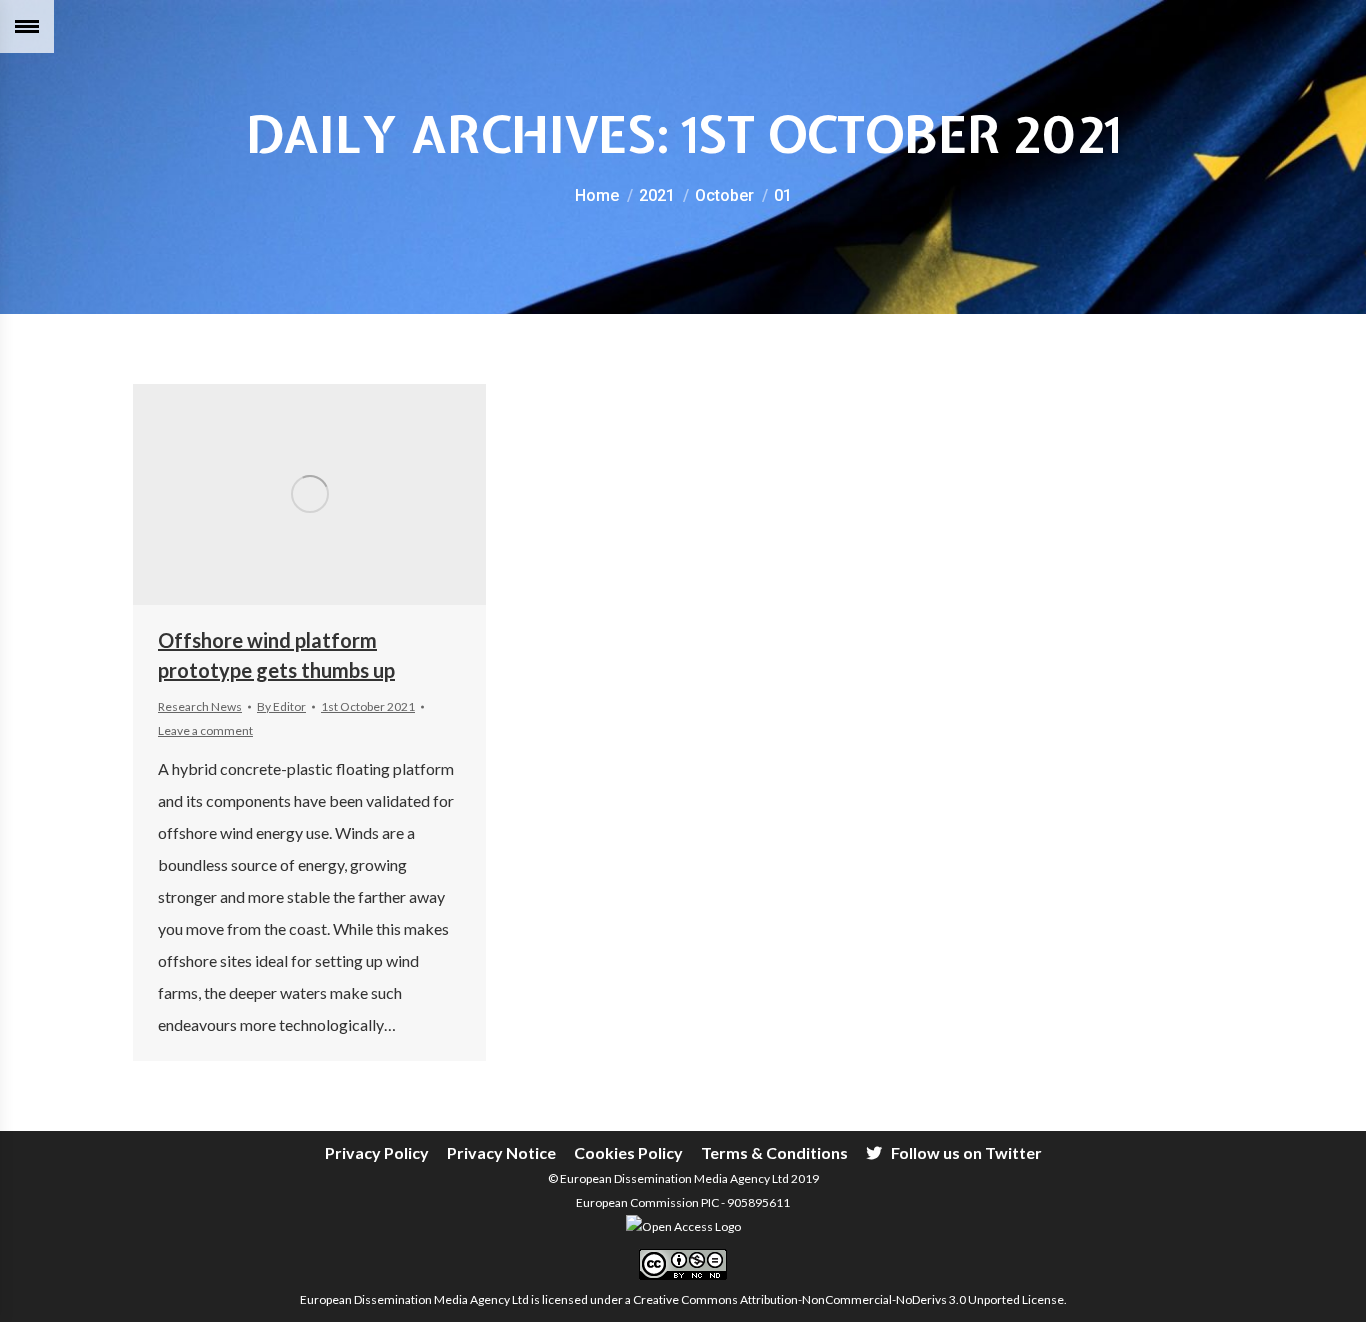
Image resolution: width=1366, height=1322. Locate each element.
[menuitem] (377, 1153)
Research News (200, 706)
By (281, 706)
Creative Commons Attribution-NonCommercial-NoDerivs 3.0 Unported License (848, 1299)
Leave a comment (205, 730)
